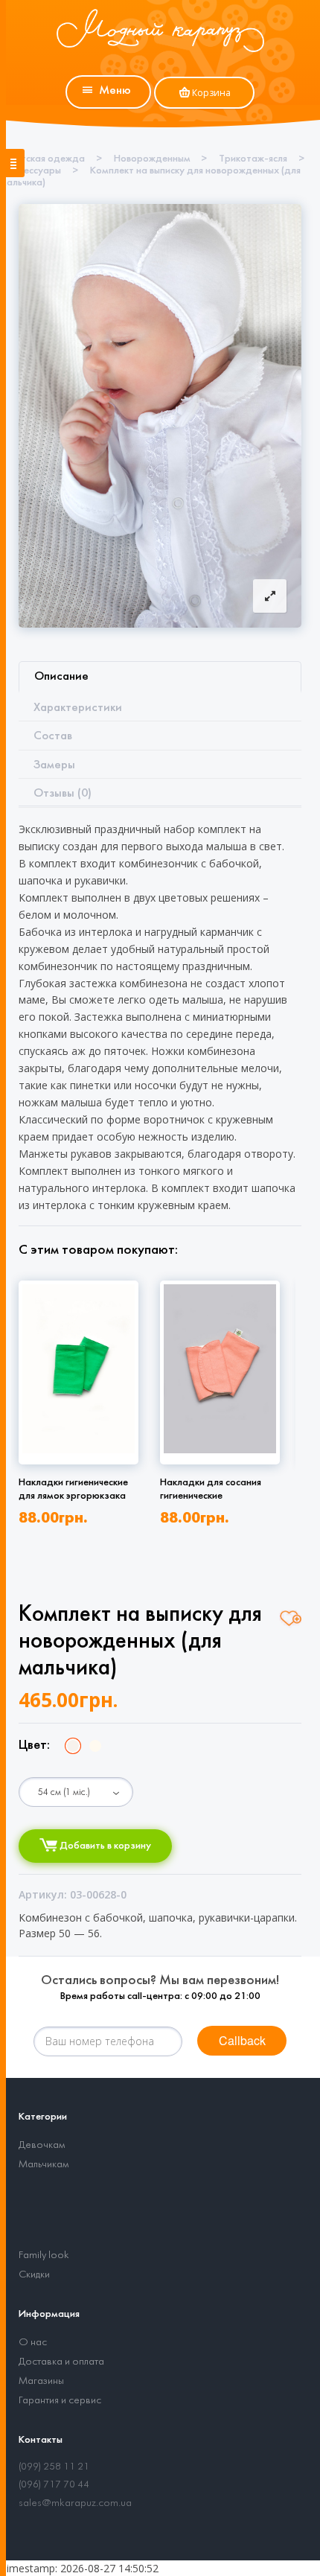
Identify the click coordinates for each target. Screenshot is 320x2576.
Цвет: (34, 1746)
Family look (44, 2255)
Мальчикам (44, 2165)
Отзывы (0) (63, 793)
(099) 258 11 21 (54, 2467)
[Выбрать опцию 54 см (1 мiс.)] (76, 1792)
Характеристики (78, 708)
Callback (242, 2040)
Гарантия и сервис (60, 2401)
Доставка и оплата (61, 2362)
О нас (33, 2343)
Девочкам (42, 2145)
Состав (53, 736)
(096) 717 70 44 (54, 2485)
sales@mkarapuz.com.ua (75, 2503)
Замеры (54, 765)
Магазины (41, 2381)
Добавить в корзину (104, 1846)
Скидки (34, 2275)
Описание (61, 676)
